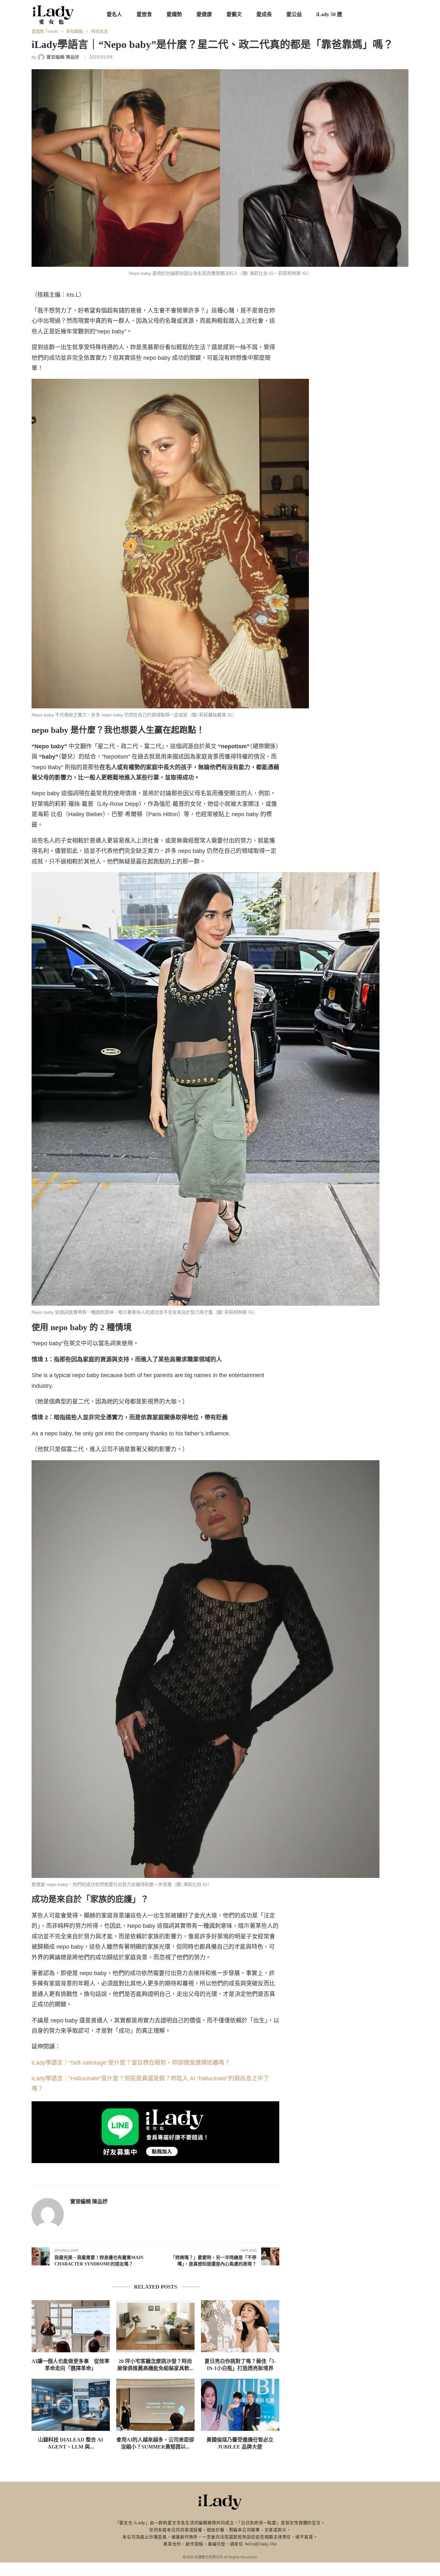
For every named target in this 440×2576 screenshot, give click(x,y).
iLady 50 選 (329, 14)
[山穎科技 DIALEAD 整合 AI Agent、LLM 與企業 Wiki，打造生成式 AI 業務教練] (71, 2405)
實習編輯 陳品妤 (89, 2202)
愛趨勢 (174, 14)
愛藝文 (234, 14)
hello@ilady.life (261, 2544)
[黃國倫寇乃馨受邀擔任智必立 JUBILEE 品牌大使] (240, 2405)
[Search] (405, 14)
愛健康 (204, 14)
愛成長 (264, 14)
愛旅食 (144, 14)
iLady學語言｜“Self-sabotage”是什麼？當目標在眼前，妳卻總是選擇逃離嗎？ (131, 2063)
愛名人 (114, 14)
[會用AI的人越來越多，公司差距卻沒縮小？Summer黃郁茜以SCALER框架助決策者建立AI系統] (155, 2405)
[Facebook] (369, 14)
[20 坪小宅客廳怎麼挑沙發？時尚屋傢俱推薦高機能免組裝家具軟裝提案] (155, 2326)
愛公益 (294, 14)
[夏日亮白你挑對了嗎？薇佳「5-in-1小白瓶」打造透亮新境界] (240, 2326)
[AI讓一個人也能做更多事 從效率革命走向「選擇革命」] (71, 2326)
